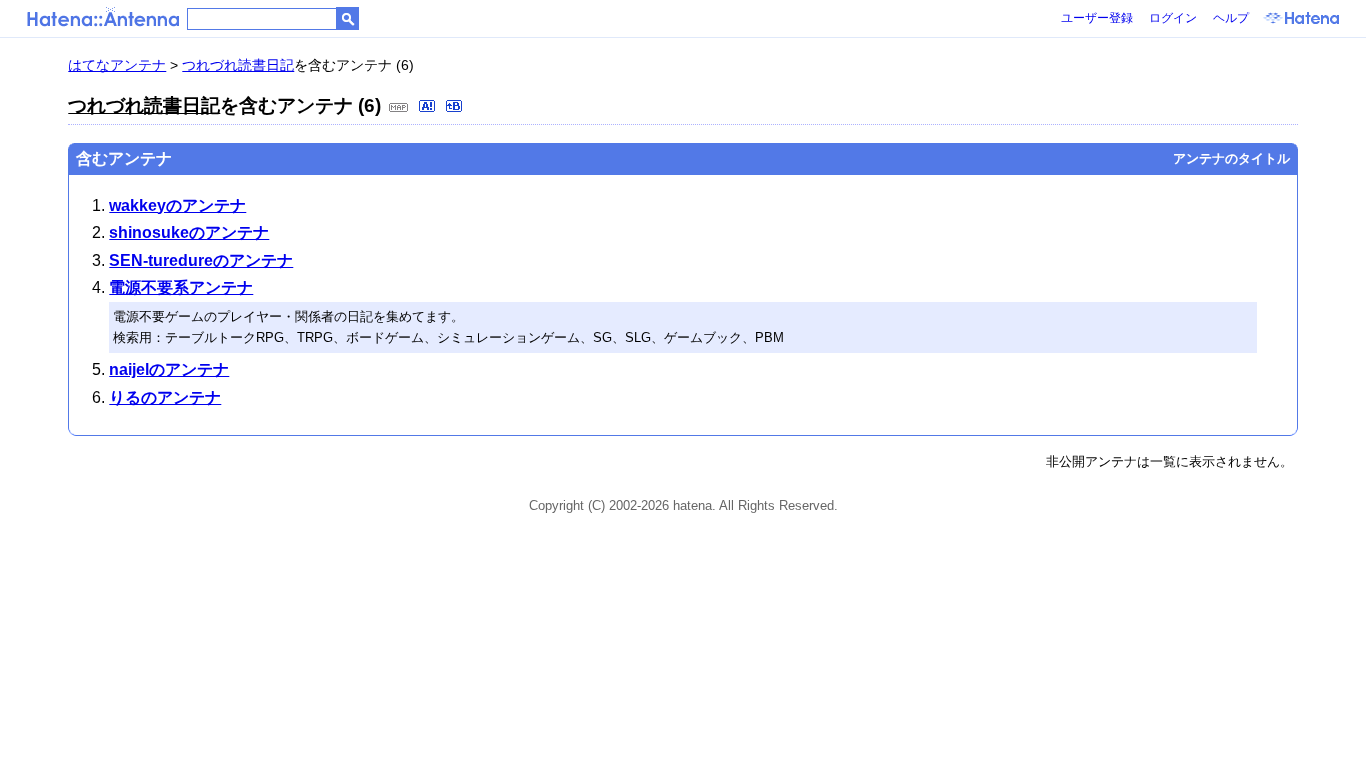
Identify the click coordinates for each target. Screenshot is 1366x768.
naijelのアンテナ (169, 369)
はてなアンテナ (117, 65)
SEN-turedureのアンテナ (201, 260)
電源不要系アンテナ (181, 287)
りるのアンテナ (165, 397)
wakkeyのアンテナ (177, 205)
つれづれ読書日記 (238, 65)
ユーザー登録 (1097, 18)
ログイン (1173, 18)
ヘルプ (1231, 18)
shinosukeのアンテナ (189, 232)
